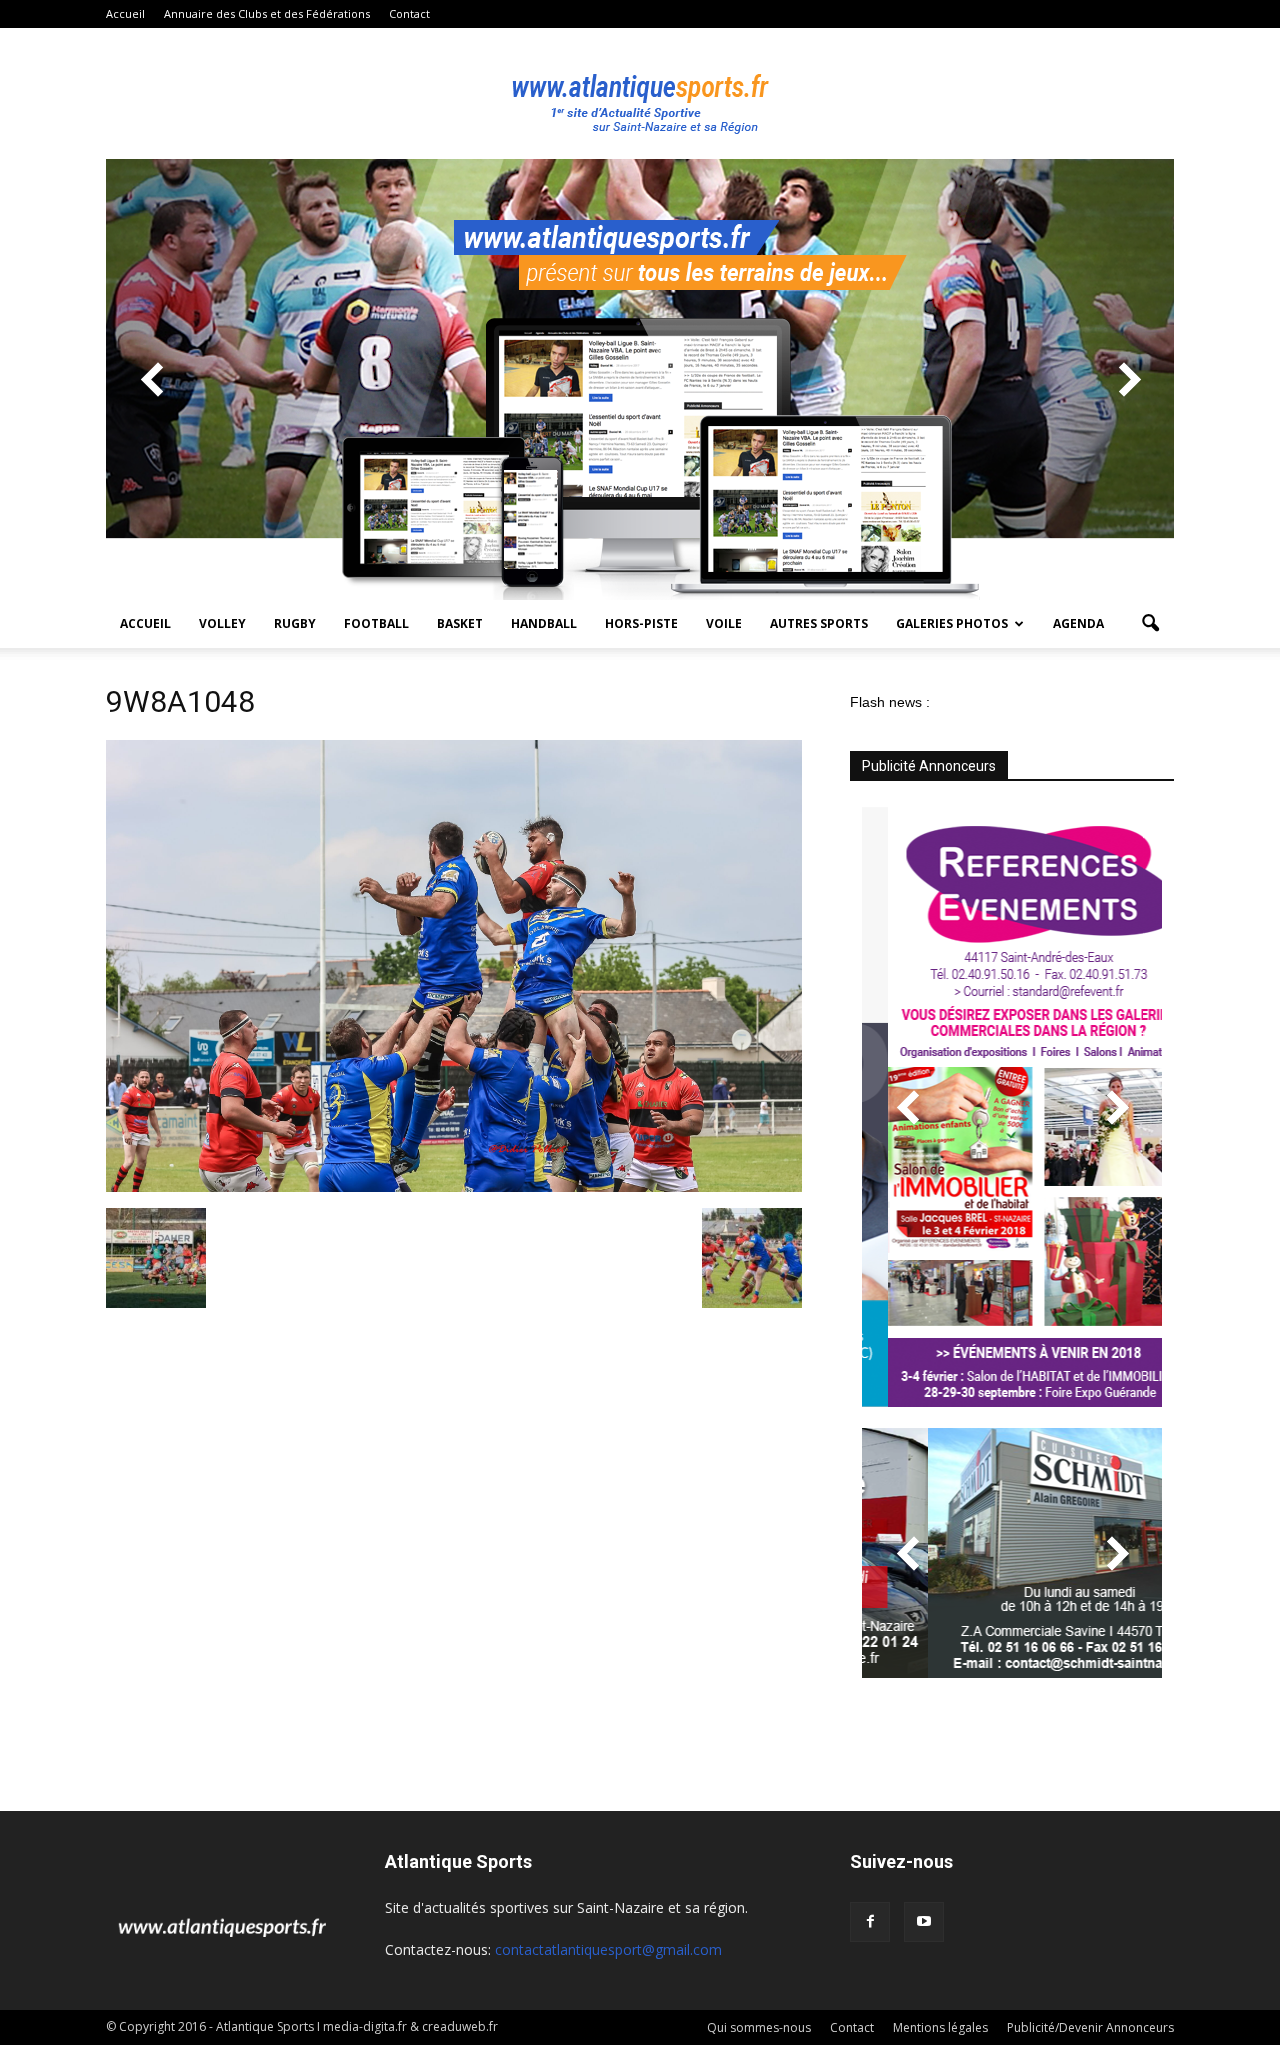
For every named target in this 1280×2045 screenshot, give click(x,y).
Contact (409, 13)
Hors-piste (641, 623)
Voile (724, 623)
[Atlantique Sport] (640, 94)
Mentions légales (940, 2027)
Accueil (125, 13)
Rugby (295, 623)
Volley (222, 623)
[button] (1150, 624)
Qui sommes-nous (759, 2027)
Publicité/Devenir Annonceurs (1090, 2027)
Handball (544, 623)
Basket (460, 623)
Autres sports (819, 623)
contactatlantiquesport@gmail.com (608, 1949)
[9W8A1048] (454, 1187)
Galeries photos (952, 623)
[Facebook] (870, 1922)
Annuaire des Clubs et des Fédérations (267, 13)
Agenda (1078, 623)
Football (376, 623)
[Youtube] (924, 1922)
